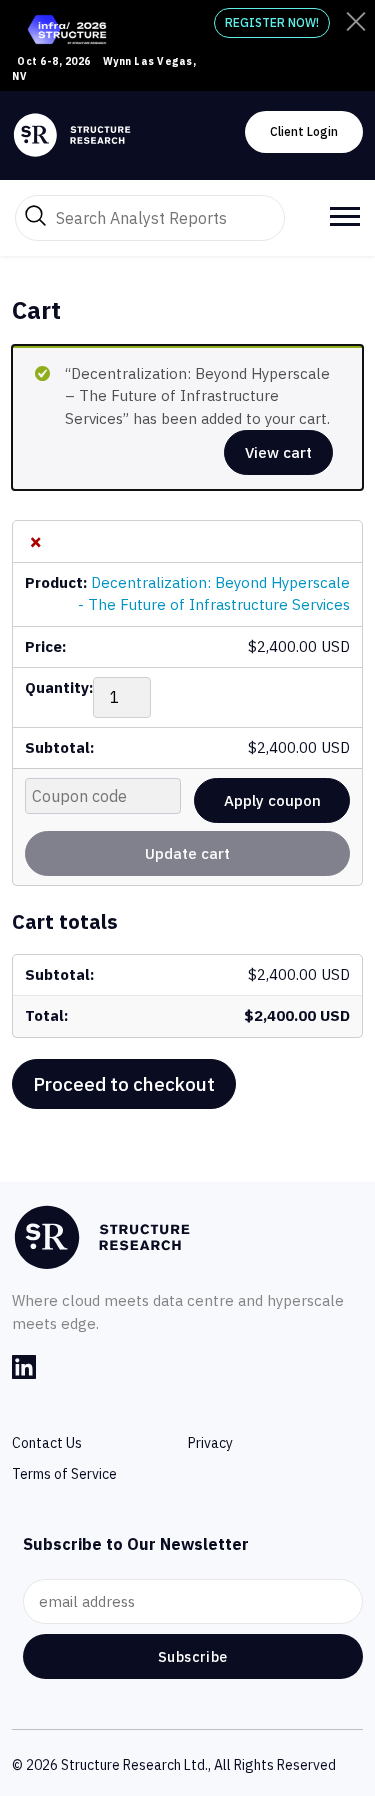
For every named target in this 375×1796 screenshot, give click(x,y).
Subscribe (193, 1657)
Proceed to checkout (124, 1084)
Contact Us (47, 1443)
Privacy (210, 1443)
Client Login (304, 131)
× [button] (36, 541)
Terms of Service (64, 1474)
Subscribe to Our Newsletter (136, 1544)
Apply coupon (272, 800)
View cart (278, 452)
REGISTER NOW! (272, 22)
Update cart (187, 853)
